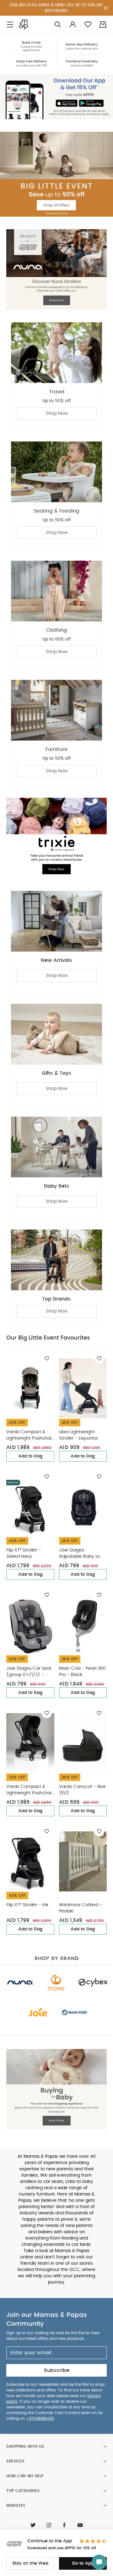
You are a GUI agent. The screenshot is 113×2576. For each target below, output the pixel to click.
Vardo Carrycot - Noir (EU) (82, 1790)
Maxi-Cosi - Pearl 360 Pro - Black (82, 1672)
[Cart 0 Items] (103, 24)
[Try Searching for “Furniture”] (58, 25)
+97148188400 (40, 2418)
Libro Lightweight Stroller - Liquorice (78, 1435)
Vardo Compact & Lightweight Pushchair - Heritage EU (30, 1436)
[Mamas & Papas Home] (24, 25)
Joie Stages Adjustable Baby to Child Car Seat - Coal (82, 1554)
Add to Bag (30, 1456)
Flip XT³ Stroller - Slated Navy (24, 1553)
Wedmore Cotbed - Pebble (81, 1908)
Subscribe (57, 2370)
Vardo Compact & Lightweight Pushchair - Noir (30, 1790)
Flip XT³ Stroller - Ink (27, 1905)
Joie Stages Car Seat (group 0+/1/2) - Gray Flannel (29, 1672)
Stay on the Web (30, 2563)
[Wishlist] (47, 1358)
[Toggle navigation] (10, 25)
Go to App (83, 2563)
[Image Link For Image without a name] (56, 54)
